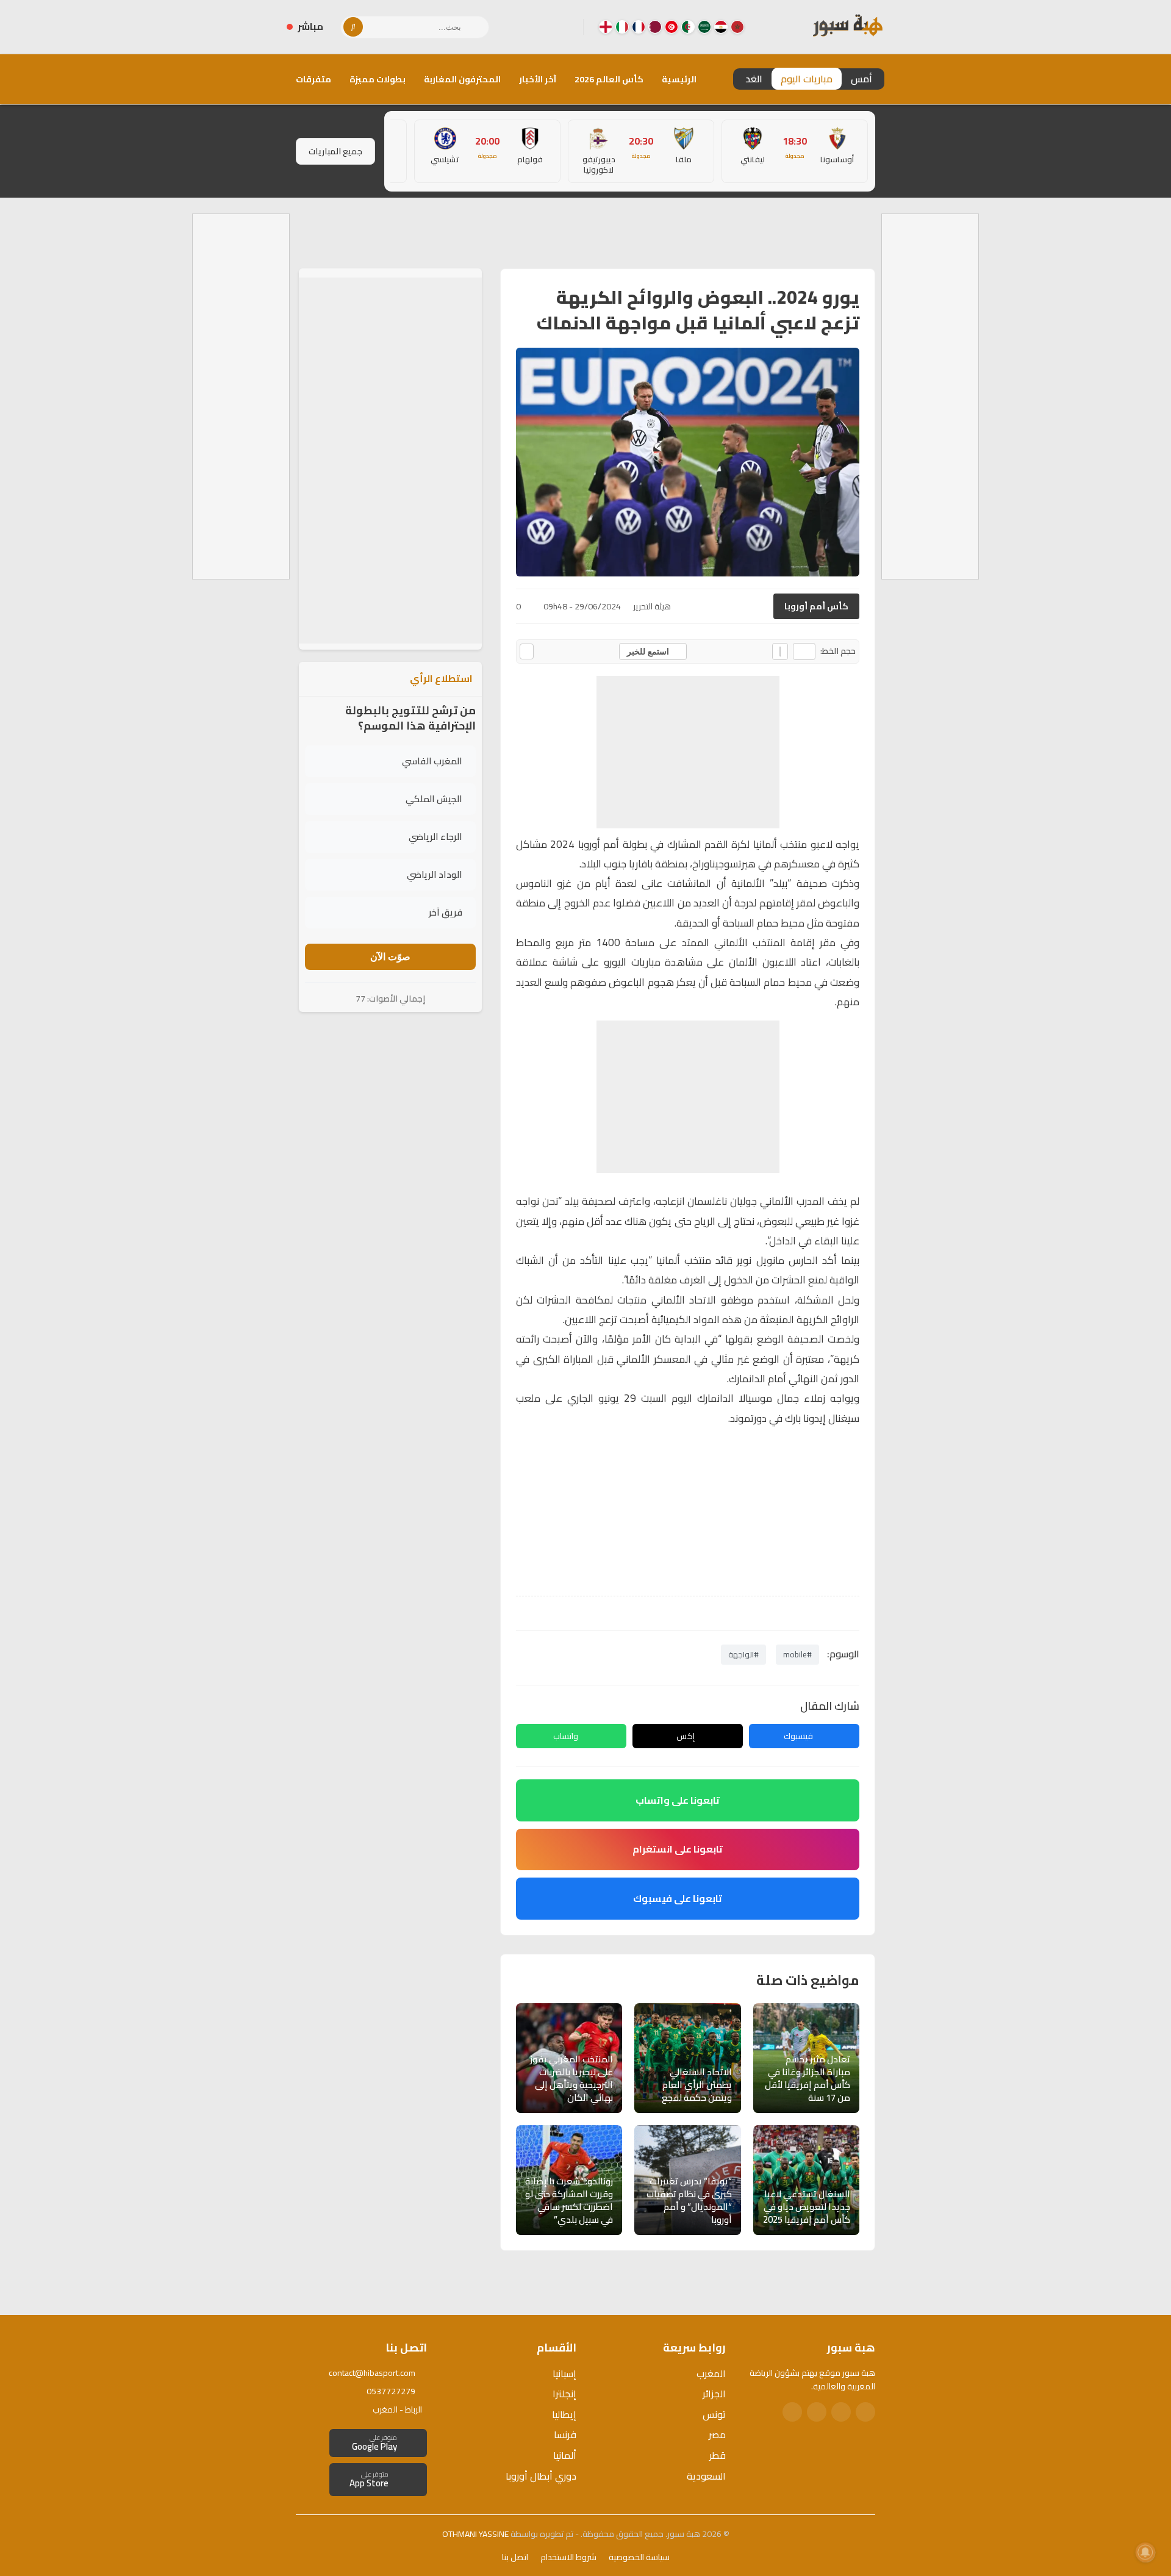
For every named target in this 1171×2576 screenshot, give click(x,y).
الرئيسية (679, 79)
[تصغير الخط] (804, 651)
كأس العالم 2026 (609, 79)
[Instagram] (545, 27)
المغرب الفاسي (432, 761)
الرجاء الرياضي (435, 837)
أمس (861, 79)
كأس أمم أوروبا (816, 606)
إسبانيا (564, 2373)
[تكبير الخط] (780, 651)
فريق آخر (446, 912)
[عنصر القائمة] (737, 27)
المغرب (711, 2373)
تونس (714, 2414)
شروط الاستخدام (568, 2557)
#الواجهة (743, 1654)
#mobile (797, 1654)
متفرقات (313, 79)
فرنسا (565, 2434)
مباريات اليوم (807, 79)
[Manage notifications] (1145, 2552)
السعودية (706, 2476)
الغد (754, 79)
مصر (717, 2434)
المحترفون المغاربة (462, 79)
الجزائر (714, 2394)
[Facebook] (564, 27)
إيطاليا (564, 2414)
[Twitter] (841, 2412)
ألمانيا (565, 2455)
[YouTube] (525, 27)
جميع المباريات (335, 151)
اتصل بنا (515, 2557)
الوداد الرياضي (435, 874)
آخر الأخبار (538, 79)
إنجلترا (564, 2394)
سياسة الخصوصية (639, 2557)
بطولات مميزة (378, 79)
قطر (718, 2455)
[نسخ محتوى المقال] (527, 651)
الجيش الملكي (434, 799)
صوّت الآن (390, 957)
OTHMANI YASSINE (475, 2534)
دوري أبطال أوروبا (541, 2476)
